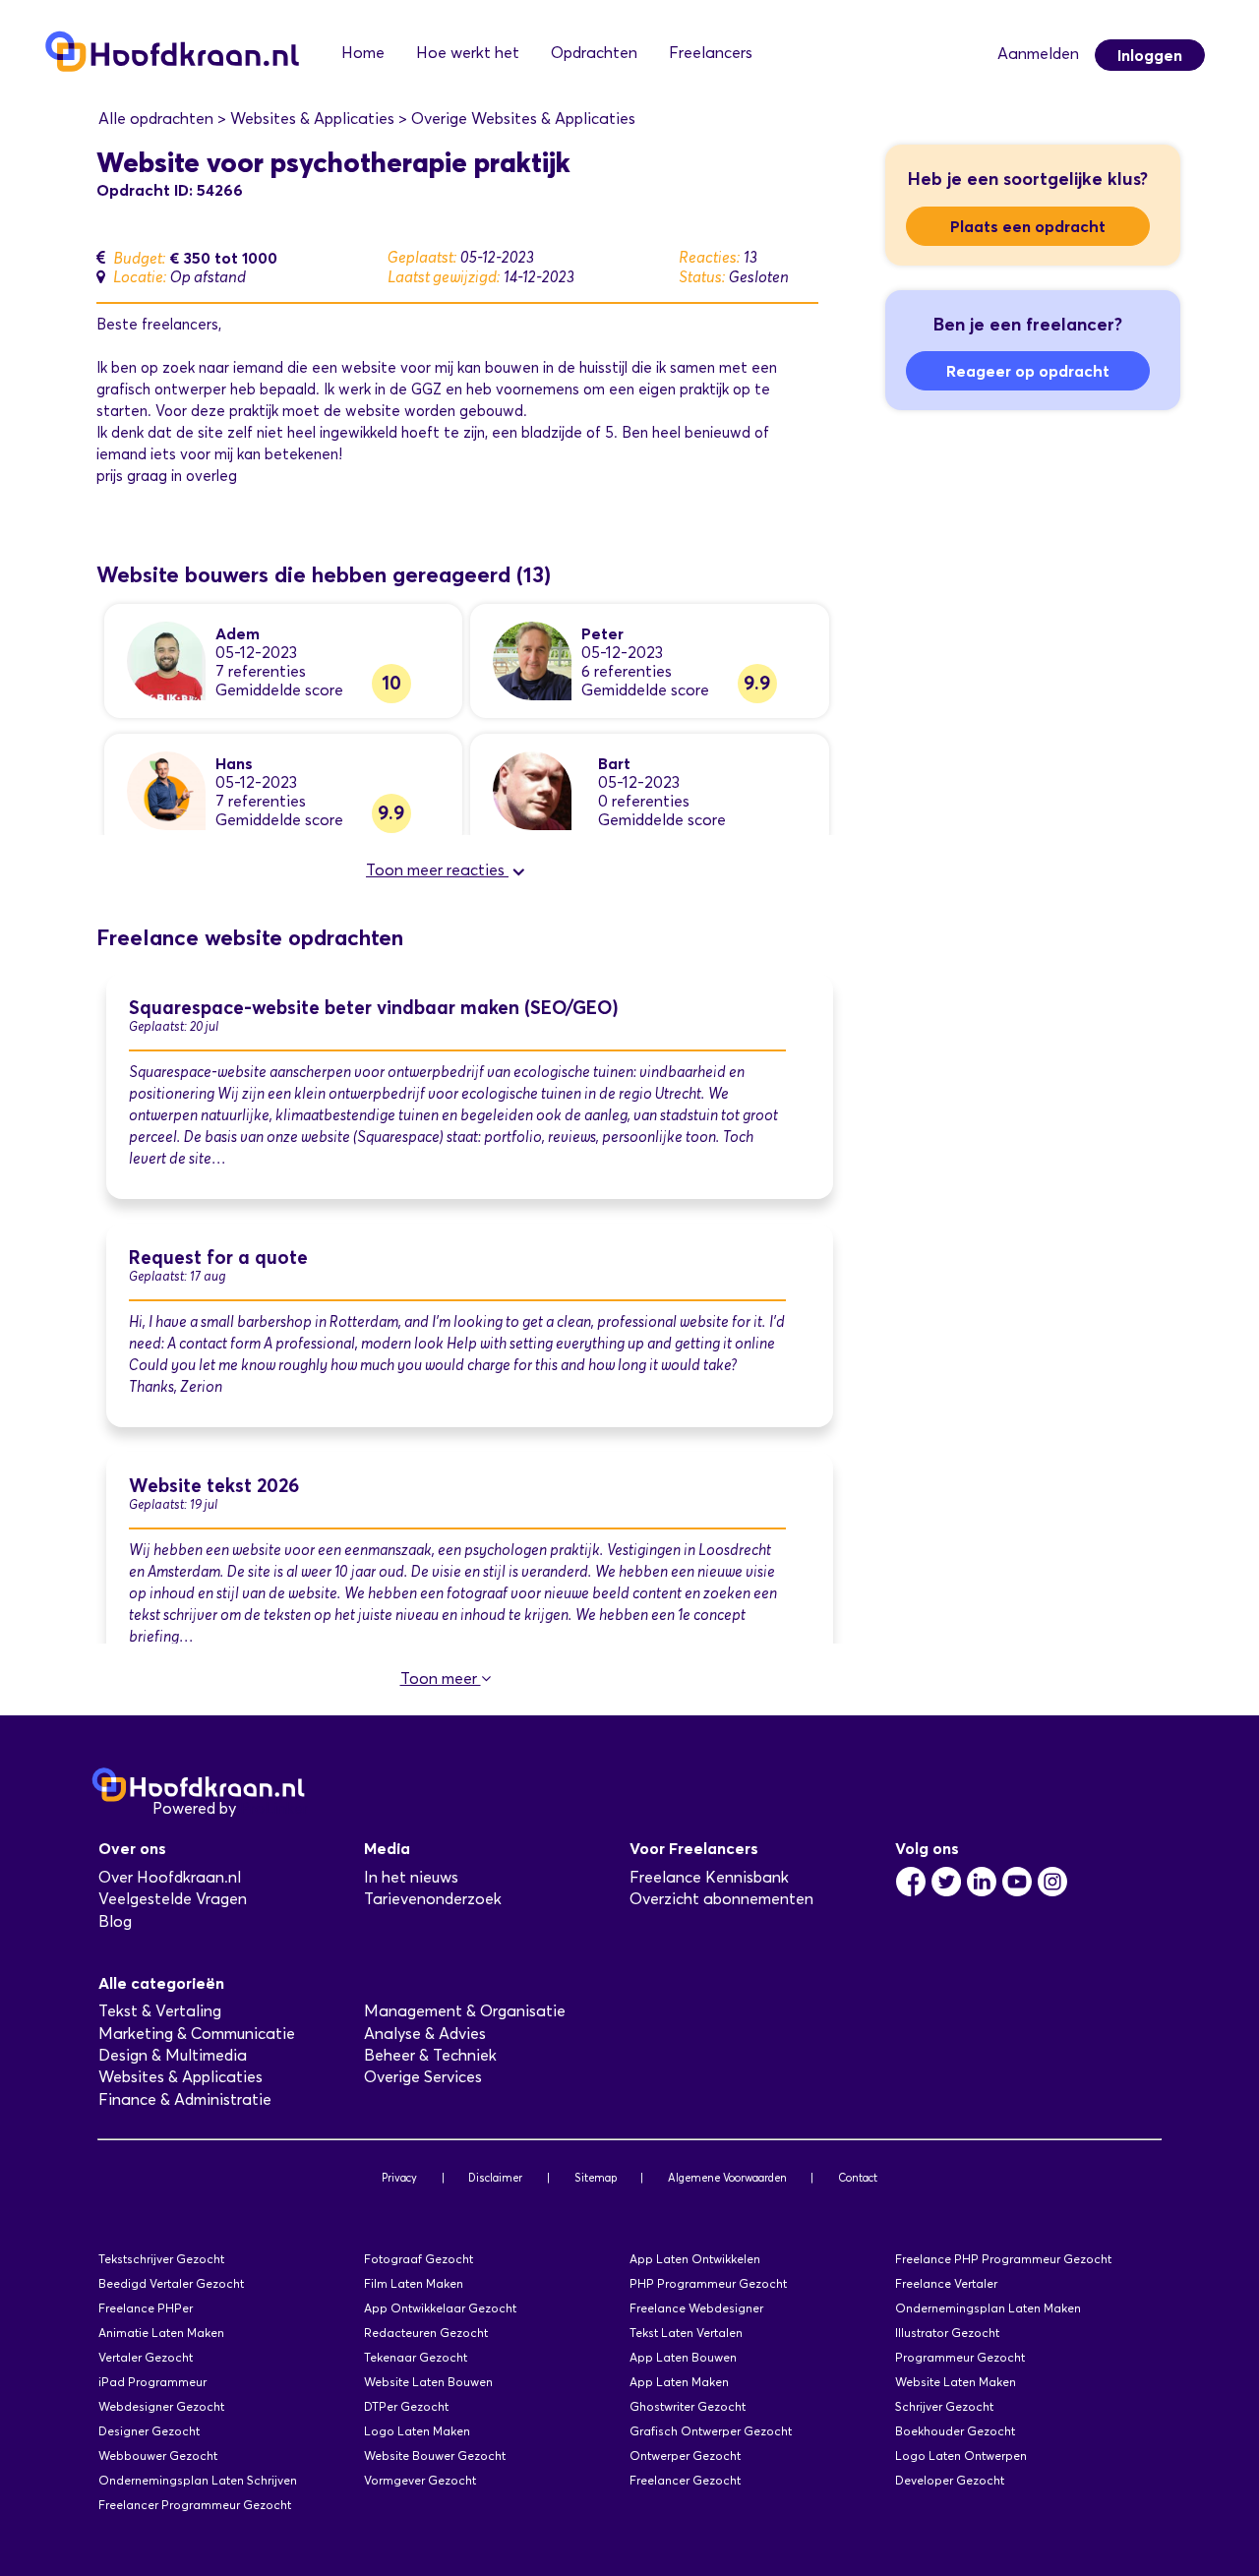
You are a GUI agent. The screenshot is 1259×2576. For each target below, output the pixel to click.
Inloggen (1150, 55)
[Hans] (166, 789)
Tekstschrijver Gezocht (161, 2259)
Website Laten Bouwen (428, 2382)
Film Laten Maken (414, 2283)
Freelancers (711, 53)
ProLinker (274, 1808)
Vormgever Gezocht (420, 2480)
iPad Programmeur (152, 2382)
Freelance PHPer (146, 2308)
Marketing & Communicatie (197, 2034)
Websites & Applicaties (180, 2077)
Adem (238, 633)
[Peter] (532, 659)
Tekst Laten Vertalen (686, 2333)
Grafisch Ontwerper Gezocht (711, 2431)
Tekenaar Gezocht (416, 2357)
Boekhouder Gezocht (955, 2431)
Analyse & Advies (425, 2034)
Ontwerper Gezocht (685, 2456)
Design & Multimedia (173, 2055)
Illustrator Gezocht (947, 2333)
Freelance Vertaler (946, 2283)
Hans (234, 763)
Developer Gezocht (950, 2480)
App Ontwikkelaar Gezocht (440, 2308)
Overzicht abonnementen (721, 1899)
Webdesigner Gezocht (161, 2406)
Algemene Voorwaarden (727, 2178)
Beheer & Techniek (430, 2055)
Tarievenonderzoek (433, 1899)
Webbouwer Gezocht (158, 2456)
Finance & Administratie (185, 2099)
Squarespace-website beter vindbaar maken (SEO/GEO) (374, 1008)
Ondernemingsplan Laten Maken (988, 2308)
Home (363, 53)
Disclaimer (495, 2178)
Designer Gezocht (149, 2431)
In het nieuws (411, 1877)
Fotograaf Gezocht (419, 2259)
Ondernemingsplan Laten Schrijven (198, 2480)
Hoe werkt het (468, 53)
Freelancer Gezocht (685, 2480)
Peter (602, 633)
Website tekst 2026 (214, 1486)
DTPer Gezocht (406, 2406)
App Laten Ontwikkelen (695, 2259)
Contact (858, 2178)
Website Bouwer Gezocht (435, 2456)
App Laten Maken (679, 2382)
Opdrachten (594, 53)
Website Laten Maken (956, 2382)
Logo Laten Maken (417, 2431)
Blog (115, 1921)
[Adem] (166, 659)
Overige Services (423, 2077)
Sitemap (596, 2178)
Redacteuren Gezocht (426, 2333)
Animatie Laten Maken (161, 2333)
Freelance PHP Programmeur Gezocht (1003, 2259)
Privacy (399, 2178)
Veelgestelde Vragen (173, 1899)
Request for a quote (218, 1258)
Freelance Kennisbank (709, 1877)
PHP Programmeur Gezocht (708, 2283)
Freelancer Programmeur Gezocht (195, 2505)
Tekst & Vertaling (160, 2011)
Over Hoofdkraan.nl (170, 1877)
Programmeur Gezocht (960, 2357)
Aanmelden (1038, 54)
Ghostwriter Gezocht (688, 2406)
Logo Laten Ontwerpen (961, 2456)
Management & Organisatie (465, 2011)
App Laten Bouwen (683, 2357)
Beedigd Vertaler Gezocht (171, 2283)
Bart (614, 763)
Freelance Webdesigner (696, 2308)
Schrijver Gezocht (944, 2406)
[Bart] (532, 789)
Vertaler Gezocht (146, 2357)
